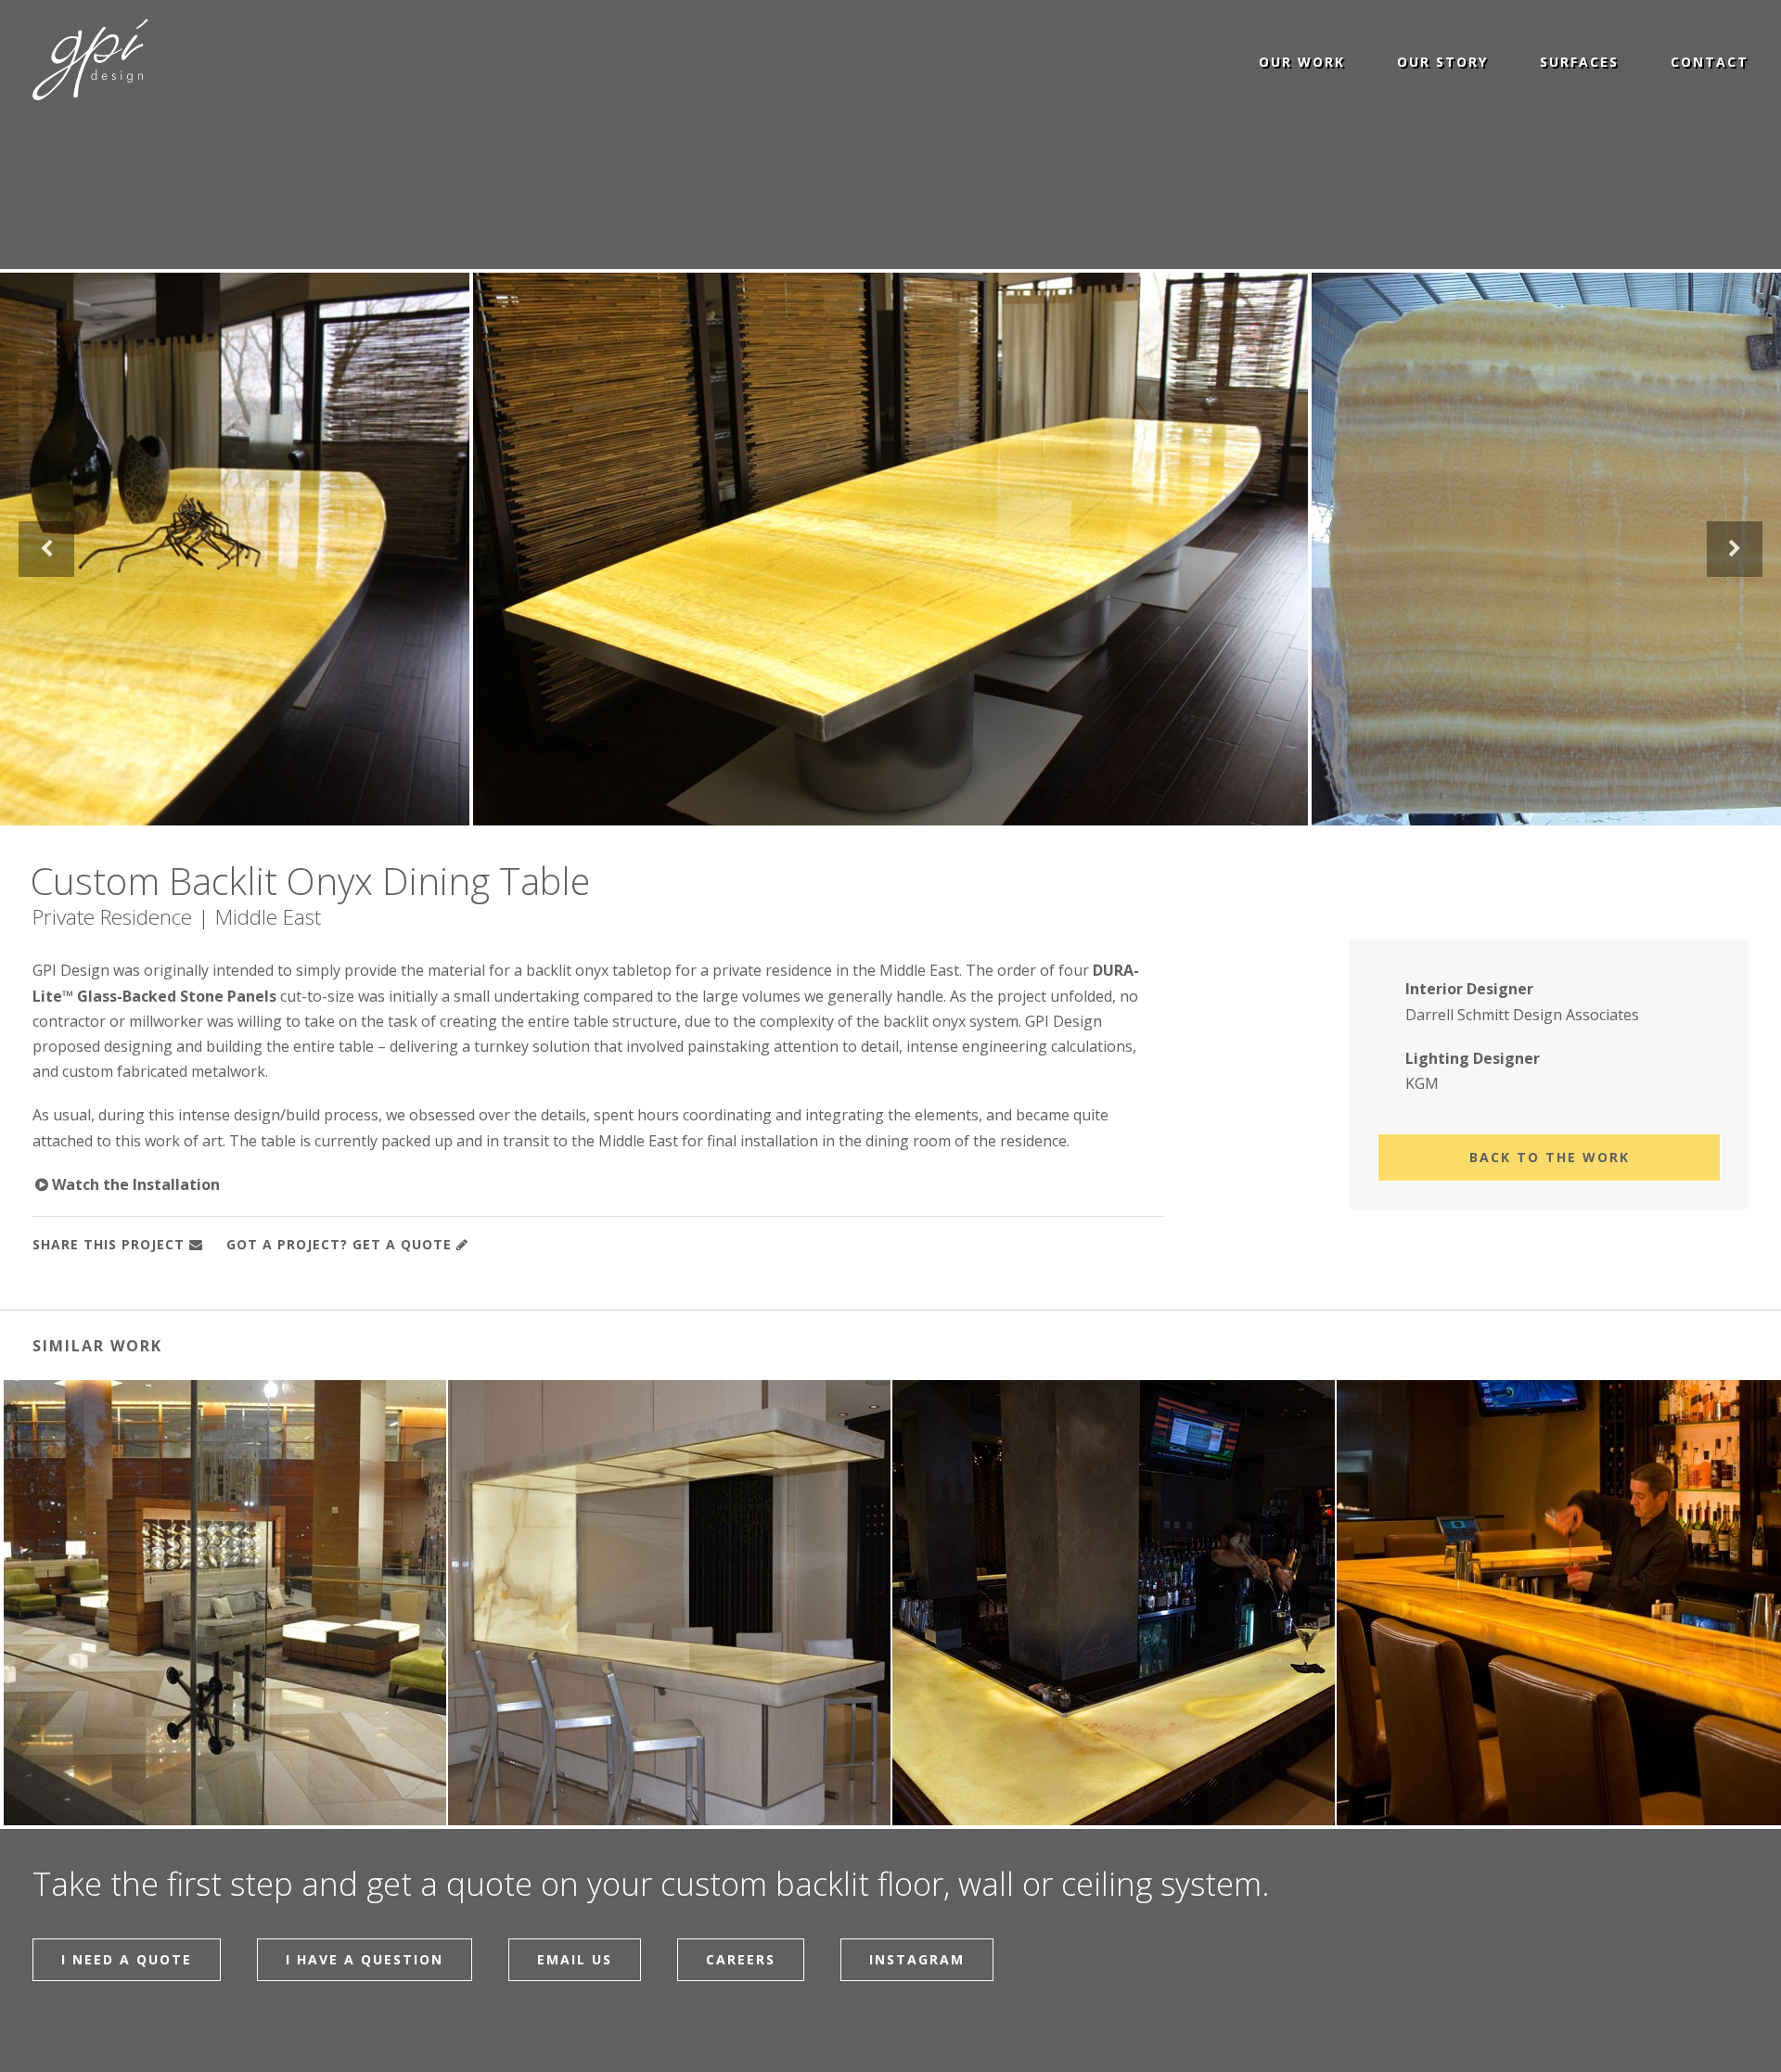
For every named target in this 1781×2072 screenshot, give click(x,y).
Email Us (575, 1959)
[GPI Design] (90, 60)
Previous (46, 549)
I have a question (365, 1959)
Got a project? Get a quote (339, 1244)
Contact (1710, 61)
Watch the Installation (127, 1184)
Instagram (917, 1959)
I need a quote (127, 1959)
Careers (741, 1959)
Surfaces (1579, 61)
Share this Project (109, 1244)
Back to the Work (1550, 1157)
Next (1735, 549)
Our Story (1442, 61)
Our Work (1302, 61)
